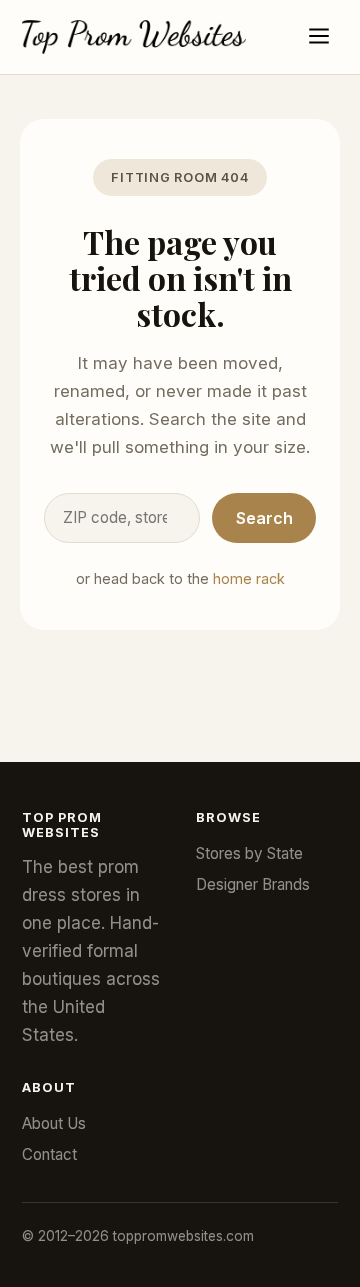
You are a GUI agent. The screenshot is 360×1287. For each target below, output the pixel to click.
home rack (249, 578)
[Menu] (319, 37)
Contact (49, 1154)
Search (264, 518)
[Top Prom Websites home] (134, 37)
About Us (54, 1123)
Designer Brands (253, 884)
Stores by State (249, 853)
